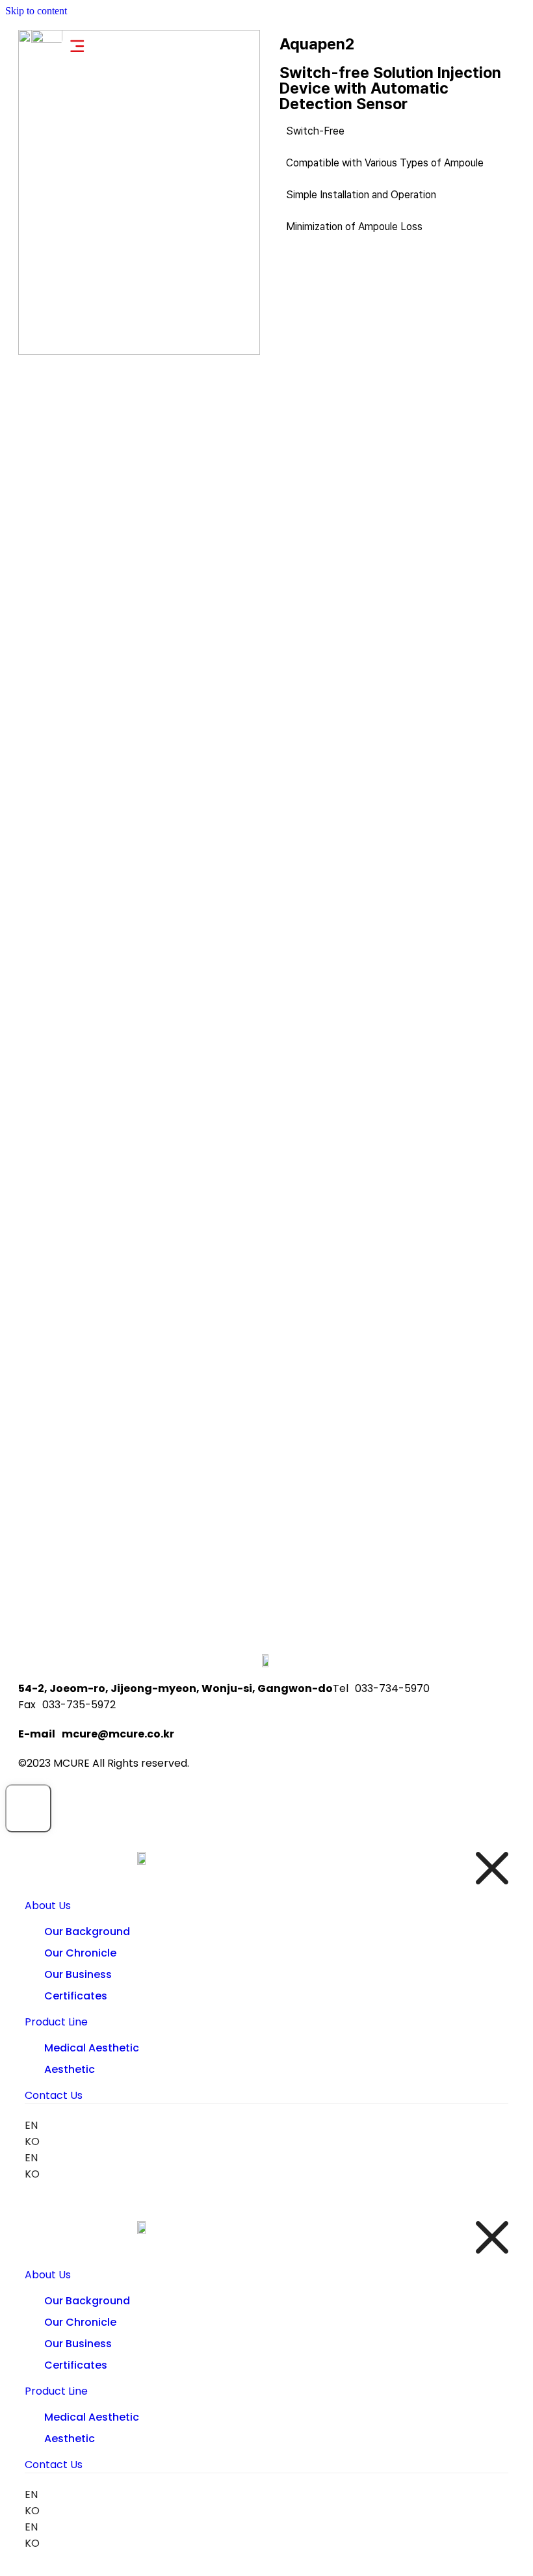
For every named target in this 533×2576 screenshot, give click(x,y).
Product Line (56, 2022)
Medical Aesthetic (92, 2048)
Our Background (87, 1932)
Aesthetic (70, 2069)
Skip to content (36, 11)
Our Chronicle (80, 1953)
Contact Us (54, 2095)
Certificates (76, 1996)
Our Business (78, 1974)
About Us (48, 1906)
